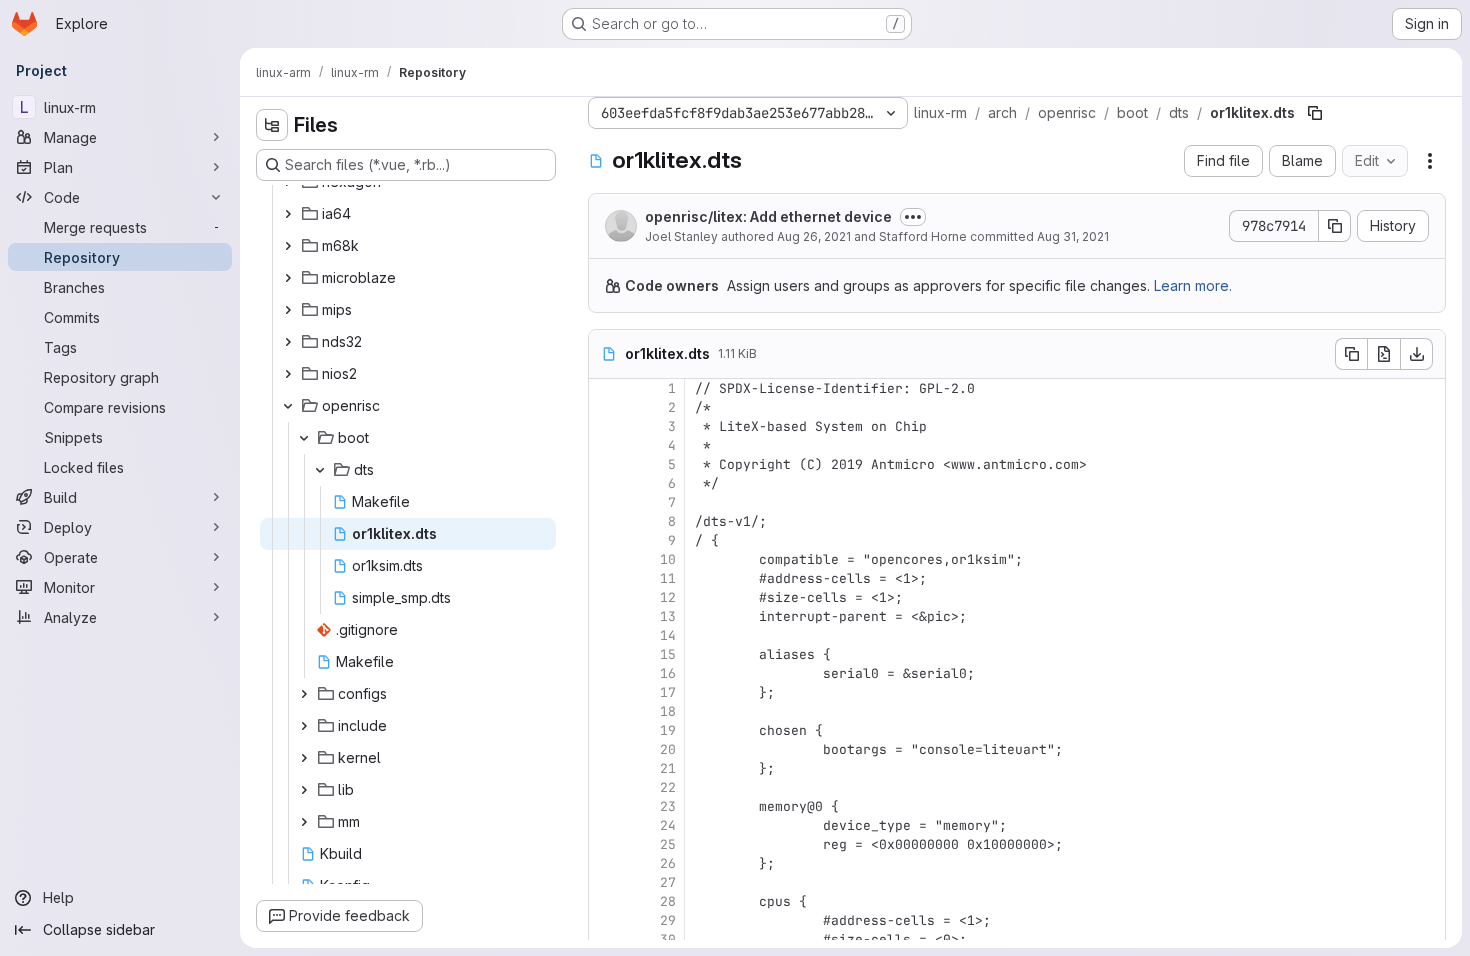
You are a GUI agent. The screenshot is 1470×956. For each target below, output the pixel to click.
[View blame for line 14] (606, 635)
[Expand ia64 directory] (288, 214)
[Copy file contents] (1351, 354)
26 (668, 863)
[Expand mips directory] (288, 310)
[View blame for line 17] (606, 692)
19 (668, 730)
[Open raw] (1384, 354)
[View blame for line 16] (606, 673)
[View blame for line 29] (606, 920)
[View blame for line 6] (606, 483)
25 (668, 844)
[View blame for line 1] (606, 388)
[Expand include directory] (304, 726)
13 (668, 616)
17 (668, 692)
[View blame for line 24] (606, 825)
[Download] (1417, 354)
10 (668, 559)
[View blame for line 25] (606, 844)
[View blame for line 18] (606, 711)
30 (668, 939)
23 (668, 806)
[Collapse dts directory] (320, 470)
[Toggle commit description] (913, 217)
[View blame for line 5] (606, 464)
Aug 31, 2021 (1073, 236)
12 (668, 597)
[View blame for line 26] (606, 863)
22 (668, 787)
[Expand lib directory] (304, 790)
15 (668, 654)
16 (668, 673)
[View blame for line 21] (606, 768)
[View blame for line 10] (606, 559)
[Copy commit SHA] (1335, 226)
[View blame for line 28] (606, 901)
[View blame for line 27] (606, 882)
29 (668, 920)
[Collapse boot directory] (304, 438)
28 (668, 901)
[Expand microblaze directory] (288, 278)
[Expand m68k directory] (288, 246)
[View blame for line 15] (606, 654)
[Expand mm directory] (304, 822)
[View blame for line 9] (606, 540)
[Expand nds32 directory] (288, 342)
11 (668, 578)
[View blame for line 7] (606, 502)
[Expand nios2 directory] (288, 374)
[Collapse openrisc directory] (288, 406)
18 (668, 711)
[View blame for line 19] (606, 730)
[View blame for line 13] (606, 616)
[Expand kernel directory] (304, 758)
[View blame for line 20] (606, 749)
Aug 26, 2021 (814, 236)
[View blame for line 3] (606, 426)
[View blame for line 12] (606, 597)
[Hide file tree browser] (272, 125)
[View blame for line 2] (606, 407)
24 (668, 825)
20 (668, 749)
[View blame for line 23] (606, 806)
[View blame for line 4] (606, 445)
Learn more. (1193, 285)
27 (668, 882)
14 (668, 635)
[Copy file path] (1315, 113)
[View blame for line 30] (606, 939)
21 (668, 768)
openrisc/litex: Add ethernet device (768, 216)
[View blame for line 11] (606, 578)
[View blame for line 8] (606, 521)
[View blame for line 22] (606, 787)
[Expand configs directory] (304, 694)
